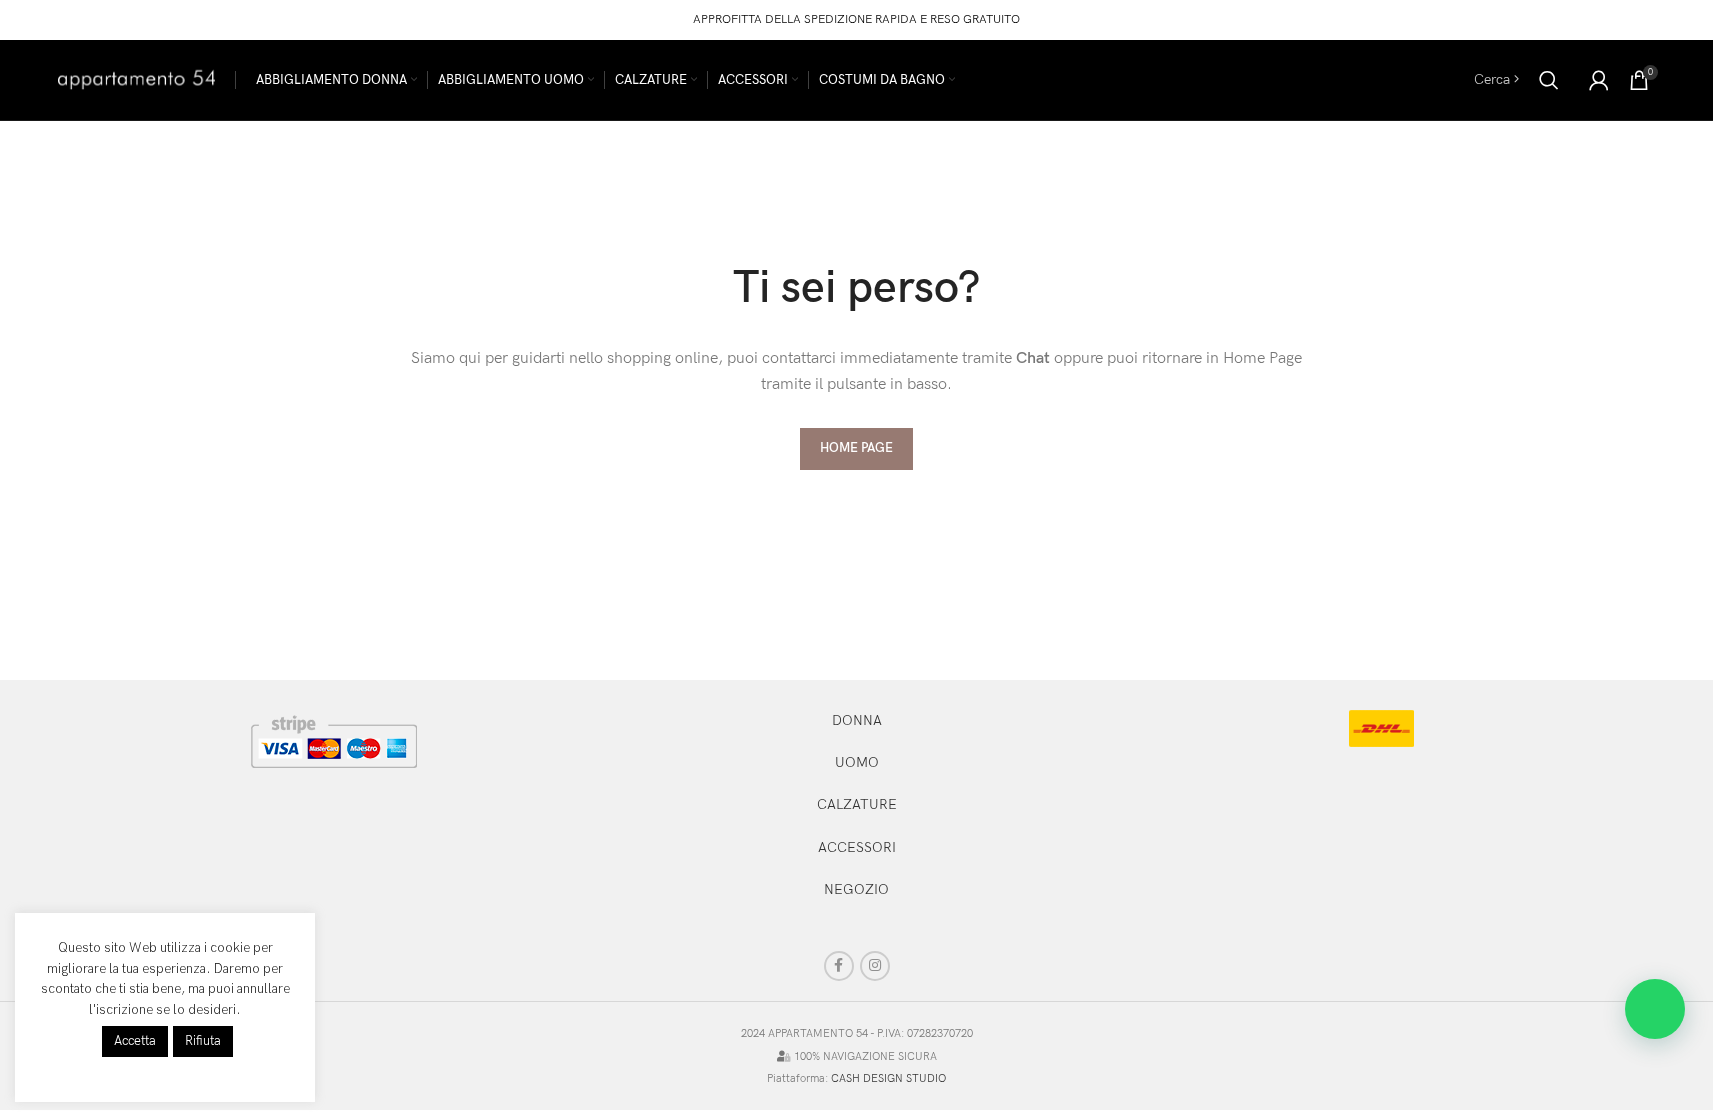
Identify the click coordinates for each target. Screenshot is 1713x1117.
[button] (1655, 1009)
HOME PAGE (856, 448)
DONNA (857, 720)
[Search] (1549, 80)
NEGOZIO (856, 889)
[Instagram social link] (875, 966)
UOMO (857, 762)
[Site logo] (136, 78)
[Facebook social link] (839, 966)
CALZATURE (857, 804)
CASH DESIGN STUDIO (888, 1078)
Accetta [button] (135, 1041)
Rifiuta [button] (203, 1041)
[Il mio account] (1599, 80)
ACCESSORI (857, 847)
